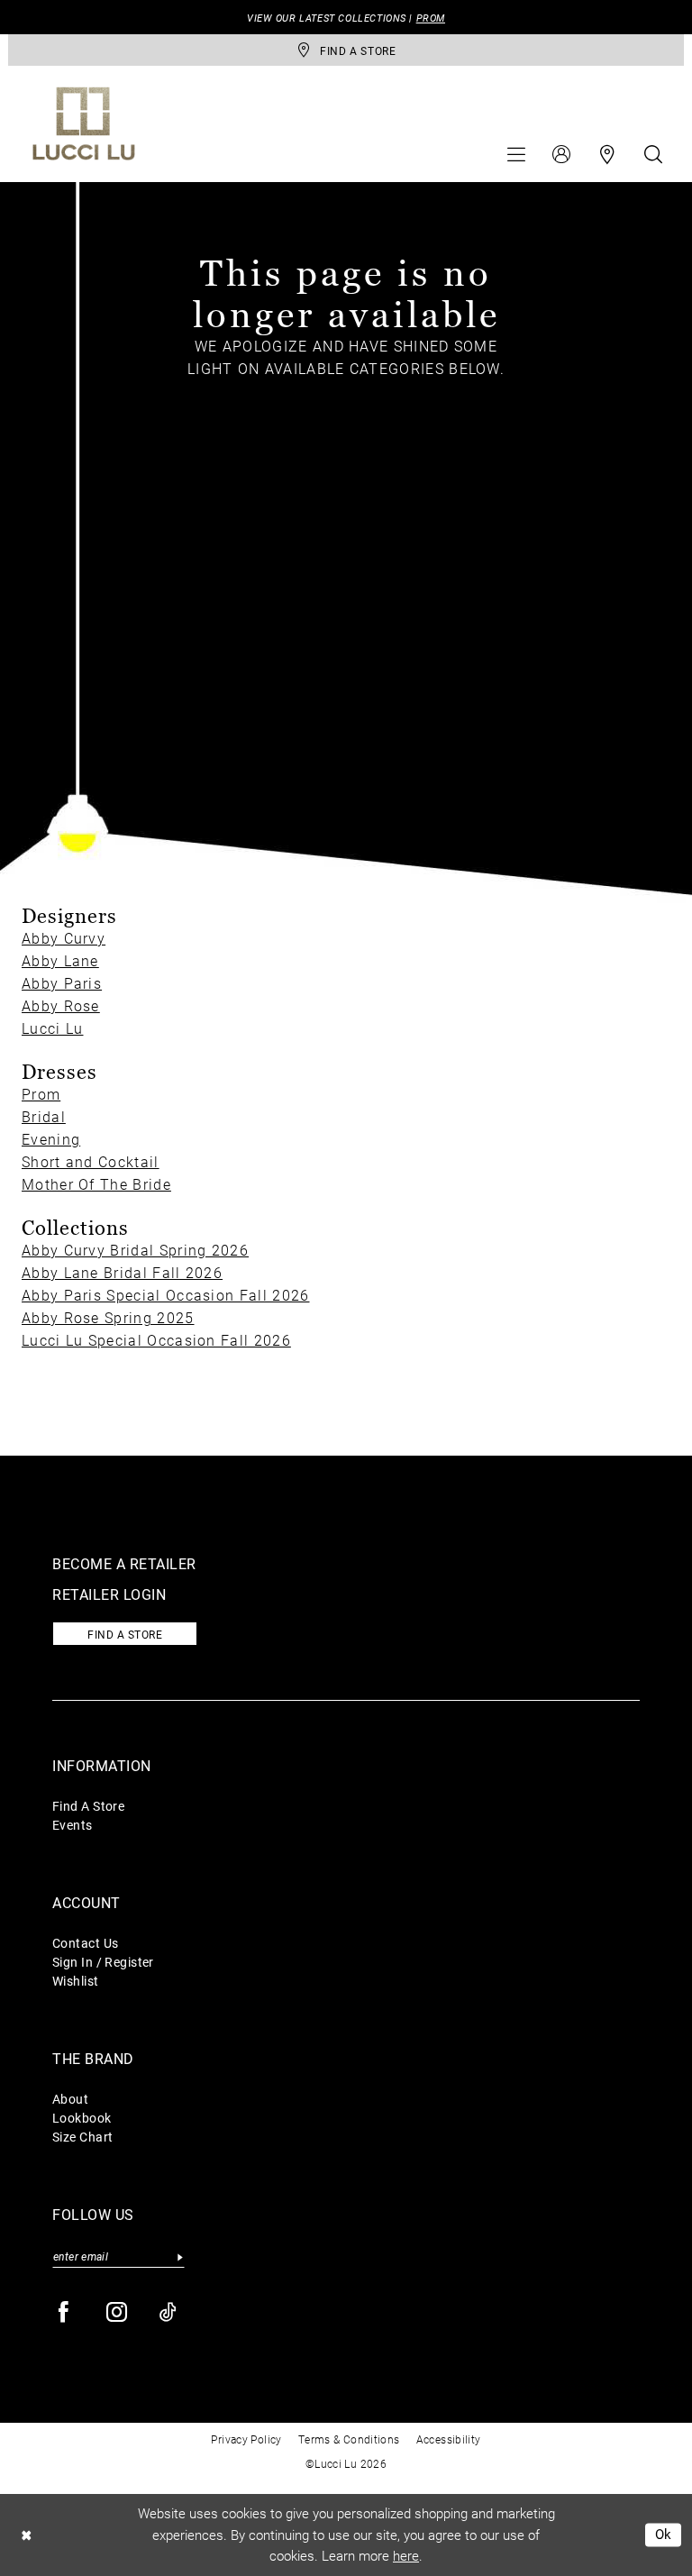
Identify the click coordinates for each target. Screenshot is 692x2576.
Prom (41, 1094)
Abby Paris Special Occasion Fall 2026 (165, 1295)
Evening (51, 1139)
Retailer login (109, 1594)
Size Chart (82, 2137)
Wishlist (76, 1981)
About (70, 2099)
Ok (664, 2535)
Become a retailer (124, 1563)
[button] (516, 154)
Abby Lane (60, 960)
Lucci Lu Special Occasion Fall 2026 (156, 1340)
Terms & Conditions (349, 2439)
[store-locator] (607, 154)
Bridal (44, 1116)
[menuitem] (516, 154)
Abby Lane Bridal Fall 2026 (122, 1272)
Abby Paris (62, 983)
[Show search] (653, 154)
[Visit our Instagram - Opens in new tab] (118, 2312)
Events (73, 1825)
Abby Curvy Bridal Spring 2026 (135, 1250)
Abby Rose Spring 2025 (108, 1317)
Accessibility (449, 2439)
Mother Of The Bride (96, 1184)
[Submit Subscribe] (180, 2256)
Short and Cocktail (91, 1161)
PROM (431, 18)
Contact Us (85, 1943)
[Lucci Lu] (84, 123)
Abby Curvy (64, 938)
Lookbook (82, 2118)
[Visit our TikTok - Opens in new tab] (169, 2312)
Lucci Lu (52, 1028)
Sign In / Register (103, 1962)
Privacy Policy (246, 2439)
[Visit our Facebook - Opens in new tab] (64, 2312)
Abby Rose (61, 1005)
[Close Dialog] (26, 2535)
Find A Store (88, 1806)
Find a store (125, 1634)
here (406, 2555)
